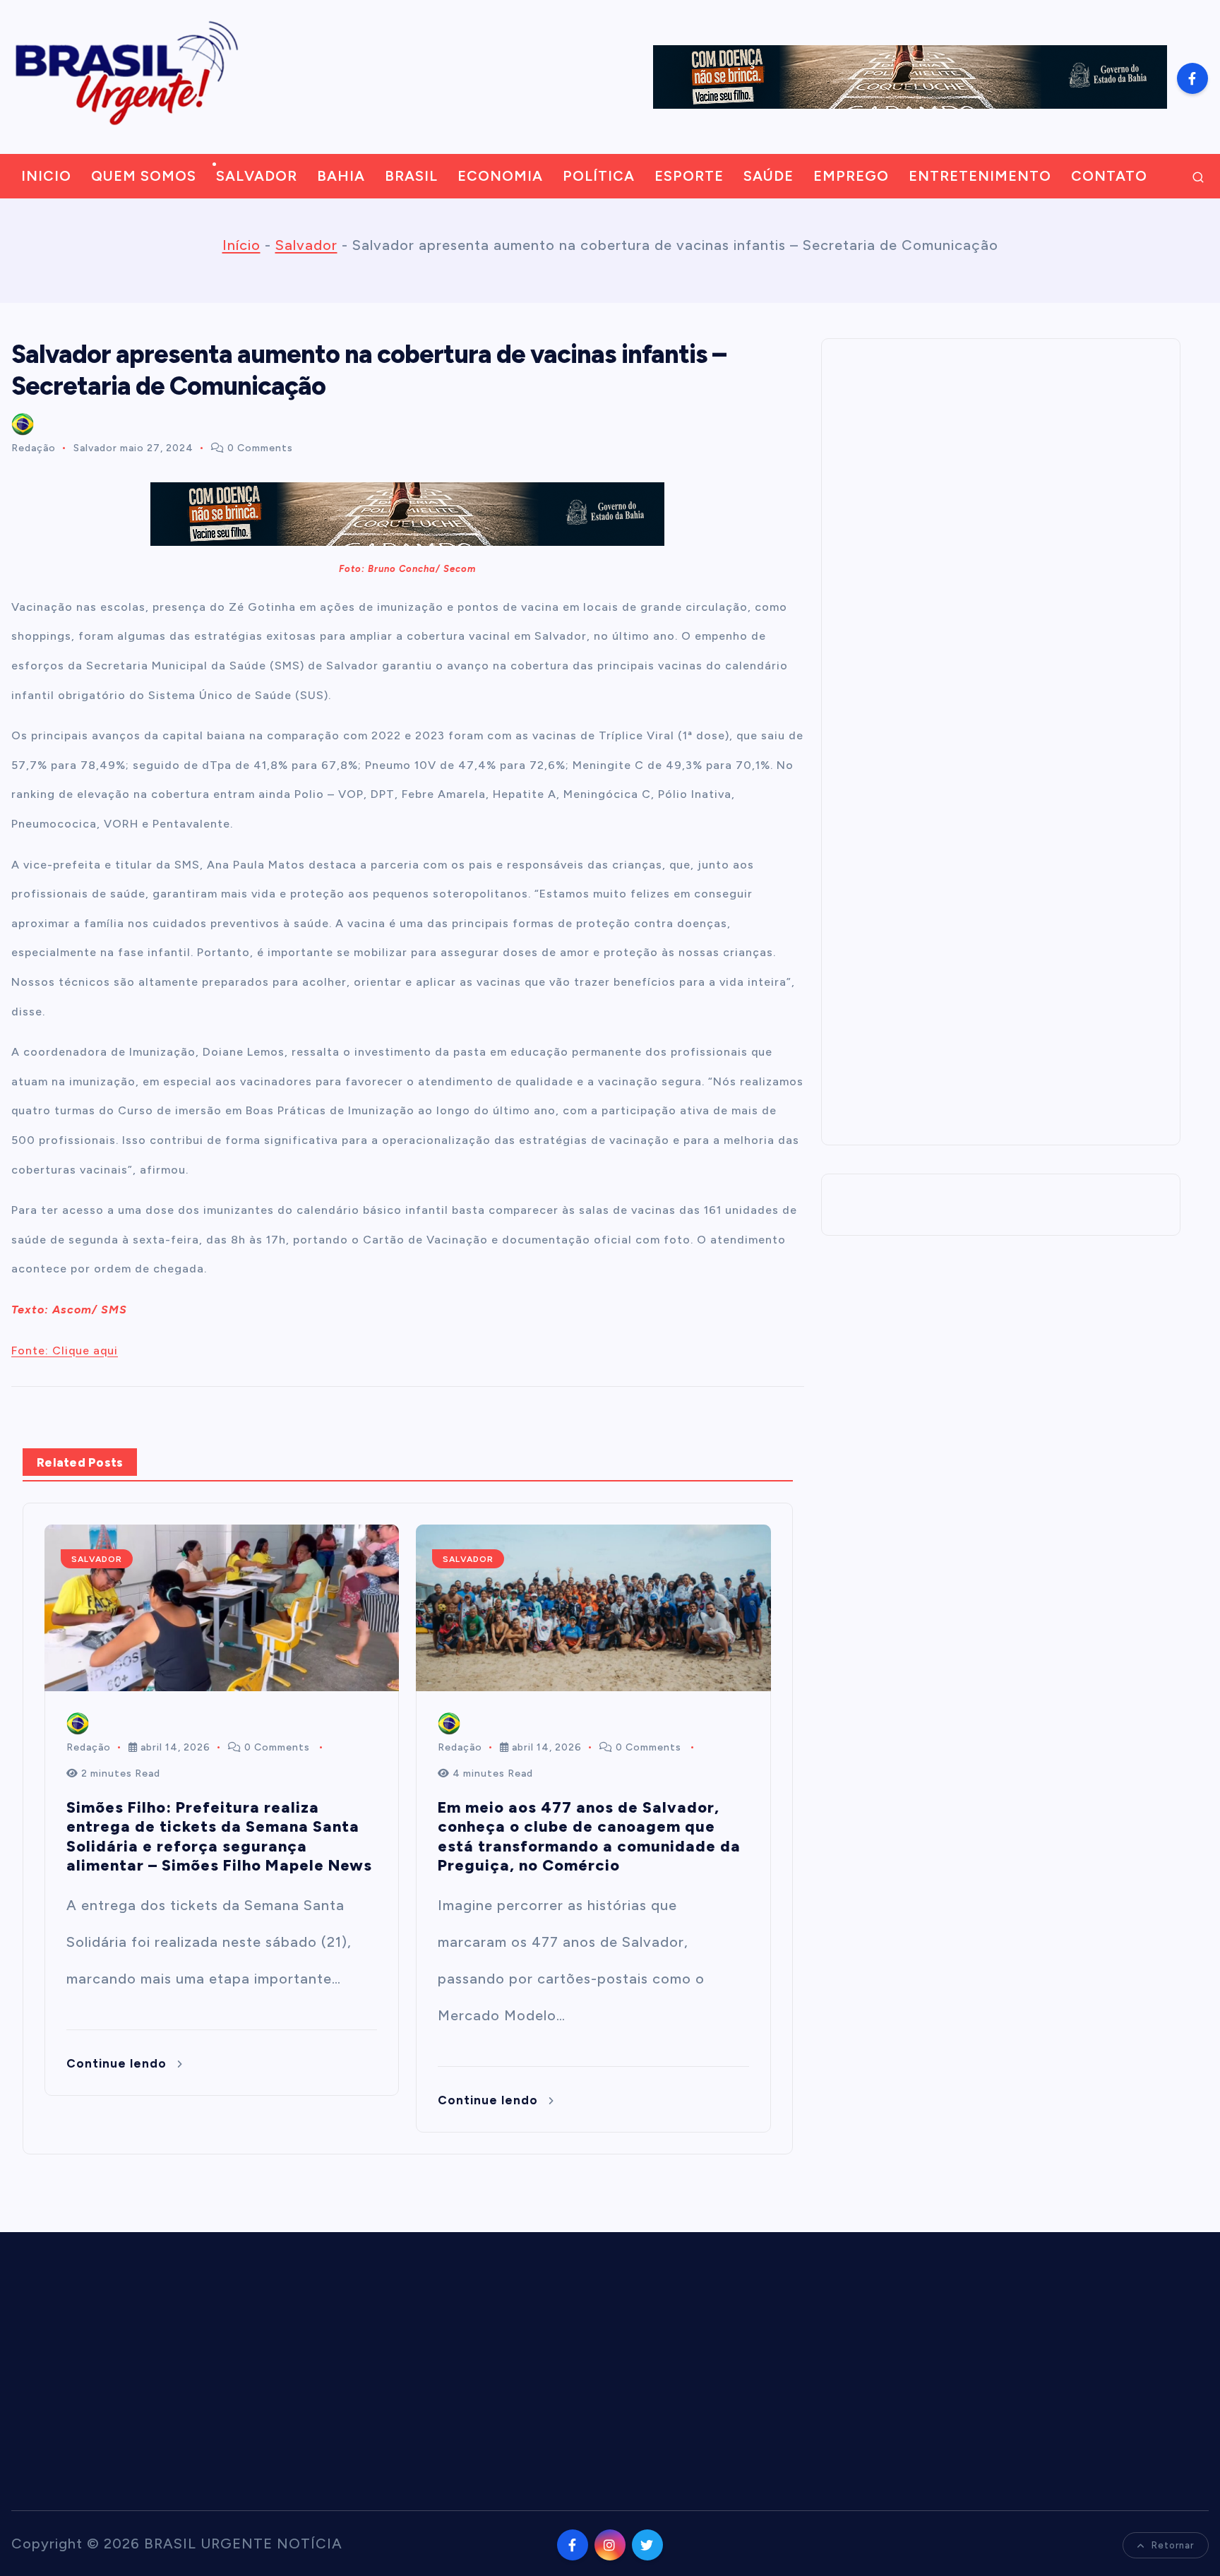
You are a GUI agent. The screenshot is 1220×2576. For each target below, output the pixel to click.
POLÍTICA (599, 176)
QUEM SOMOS (144, 176)
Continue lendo (118, 2063)
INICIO (46, 176)
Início (241, 245)
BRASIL (411, 176)
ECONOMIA (500, 176)
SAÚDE (769, 176)
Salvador (306, 245)
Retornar (1173, 2545)
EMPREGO (851, 176)
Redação (34, 448)
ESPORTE (689, 176)
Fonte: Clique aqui (65, 1350)
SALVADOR (257, 176)
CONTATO (1109, 176)
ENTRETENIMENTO (980, 176)
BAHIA (341, 176)
